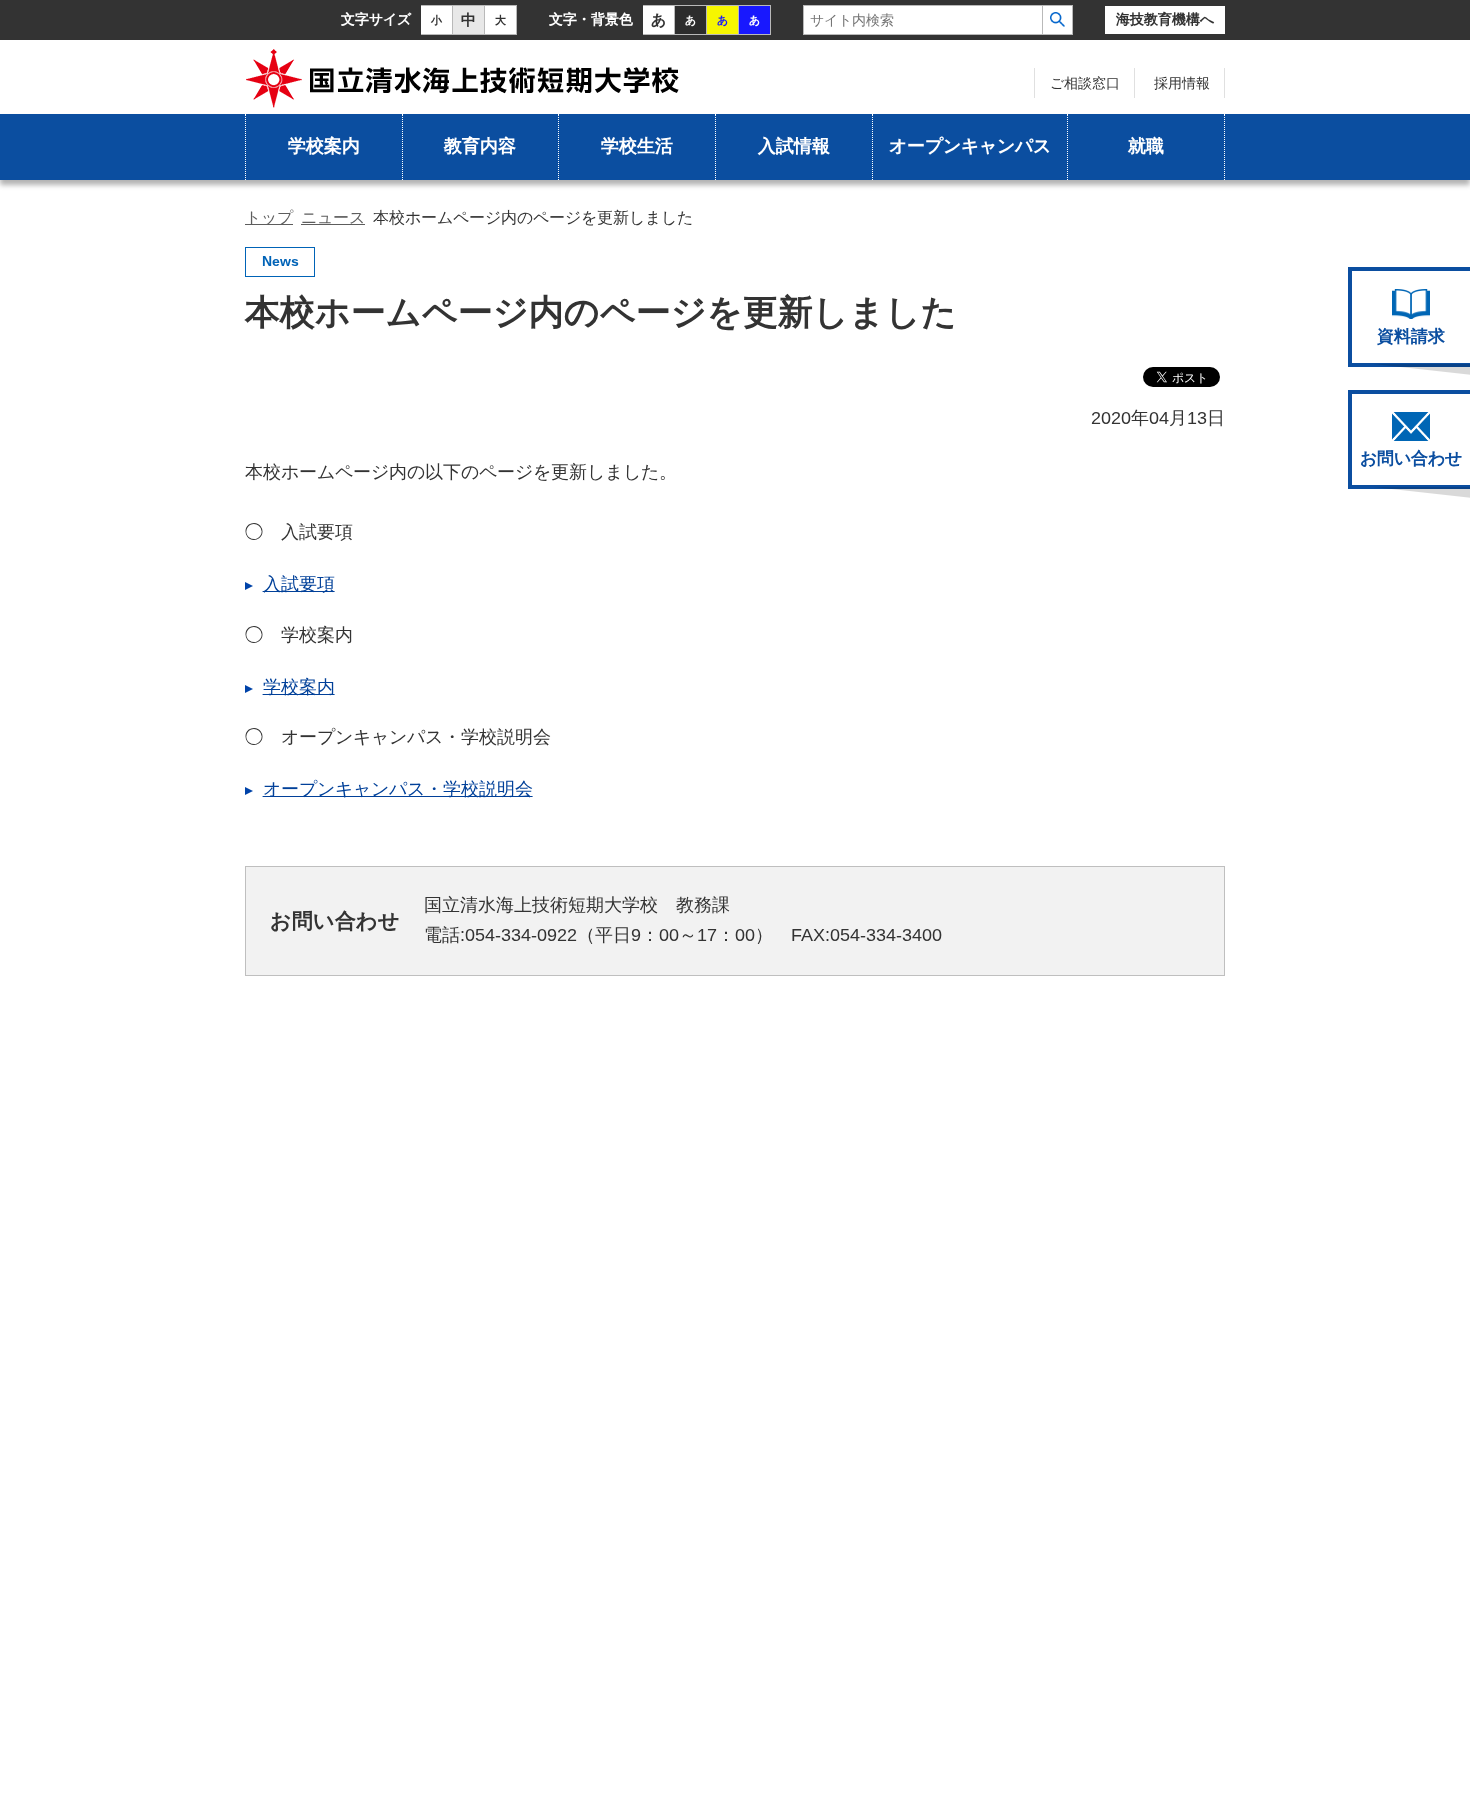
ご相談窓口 (1085, 83)
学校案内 (324, 146)
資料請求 (1411, 336)
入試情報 (794, 146)
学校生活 (637, 146)
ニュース (333, 217)
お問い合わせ (1411, 458)
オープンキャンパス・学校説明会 (398, 789)
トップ (269, 217)
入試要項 (299, 584)
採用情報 (1182, 83)
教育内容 (480, 146)
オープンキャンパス (970, 146)
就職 (1146, 146)
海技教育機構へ (1165, 19)
